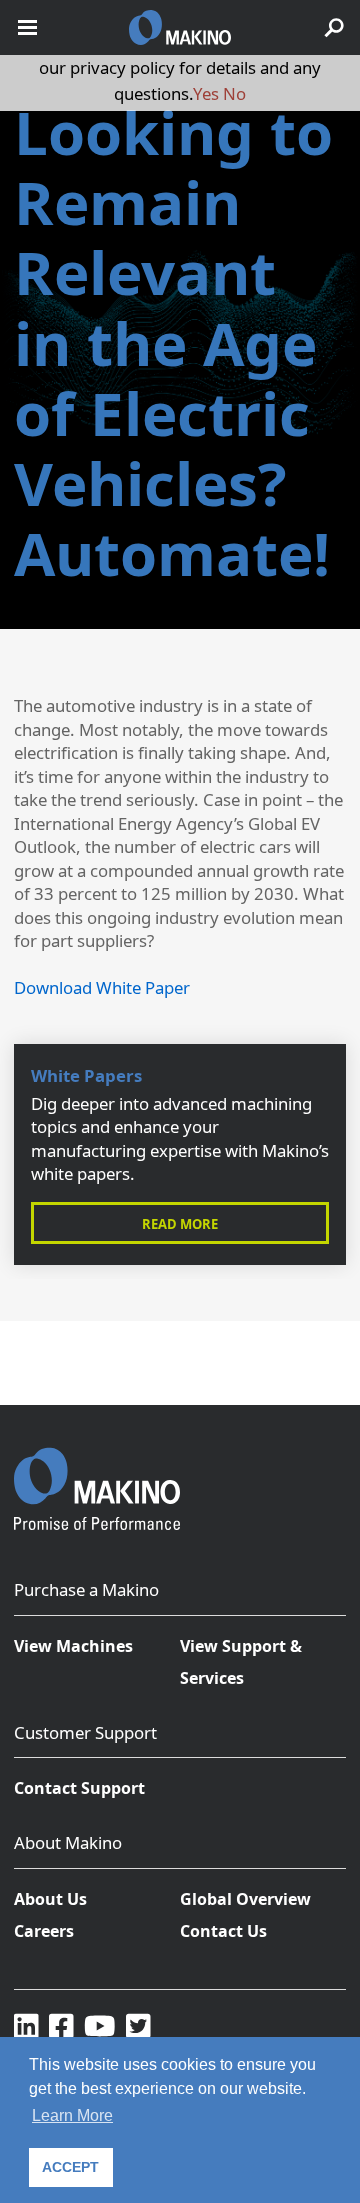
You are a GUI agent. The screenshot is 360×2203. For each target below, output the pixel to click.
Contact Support (79, 1788)
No (234, 93)
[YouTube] (100, 2025)
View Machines (73, 1646)
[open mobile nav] (27, 27)
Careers (44, 1931)
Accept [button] (70, 2167)
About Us (50, 1899)
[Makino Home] (97, 1476)
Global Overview (245, 1899)
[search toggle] (334, 27)
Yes (206, 93)
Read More (180, 1224)
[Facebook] (61, 2025)
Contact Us (223, 1931)
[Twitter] (138, 2025)
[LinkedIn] (26, 2025)
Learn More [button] (72, 2115)
